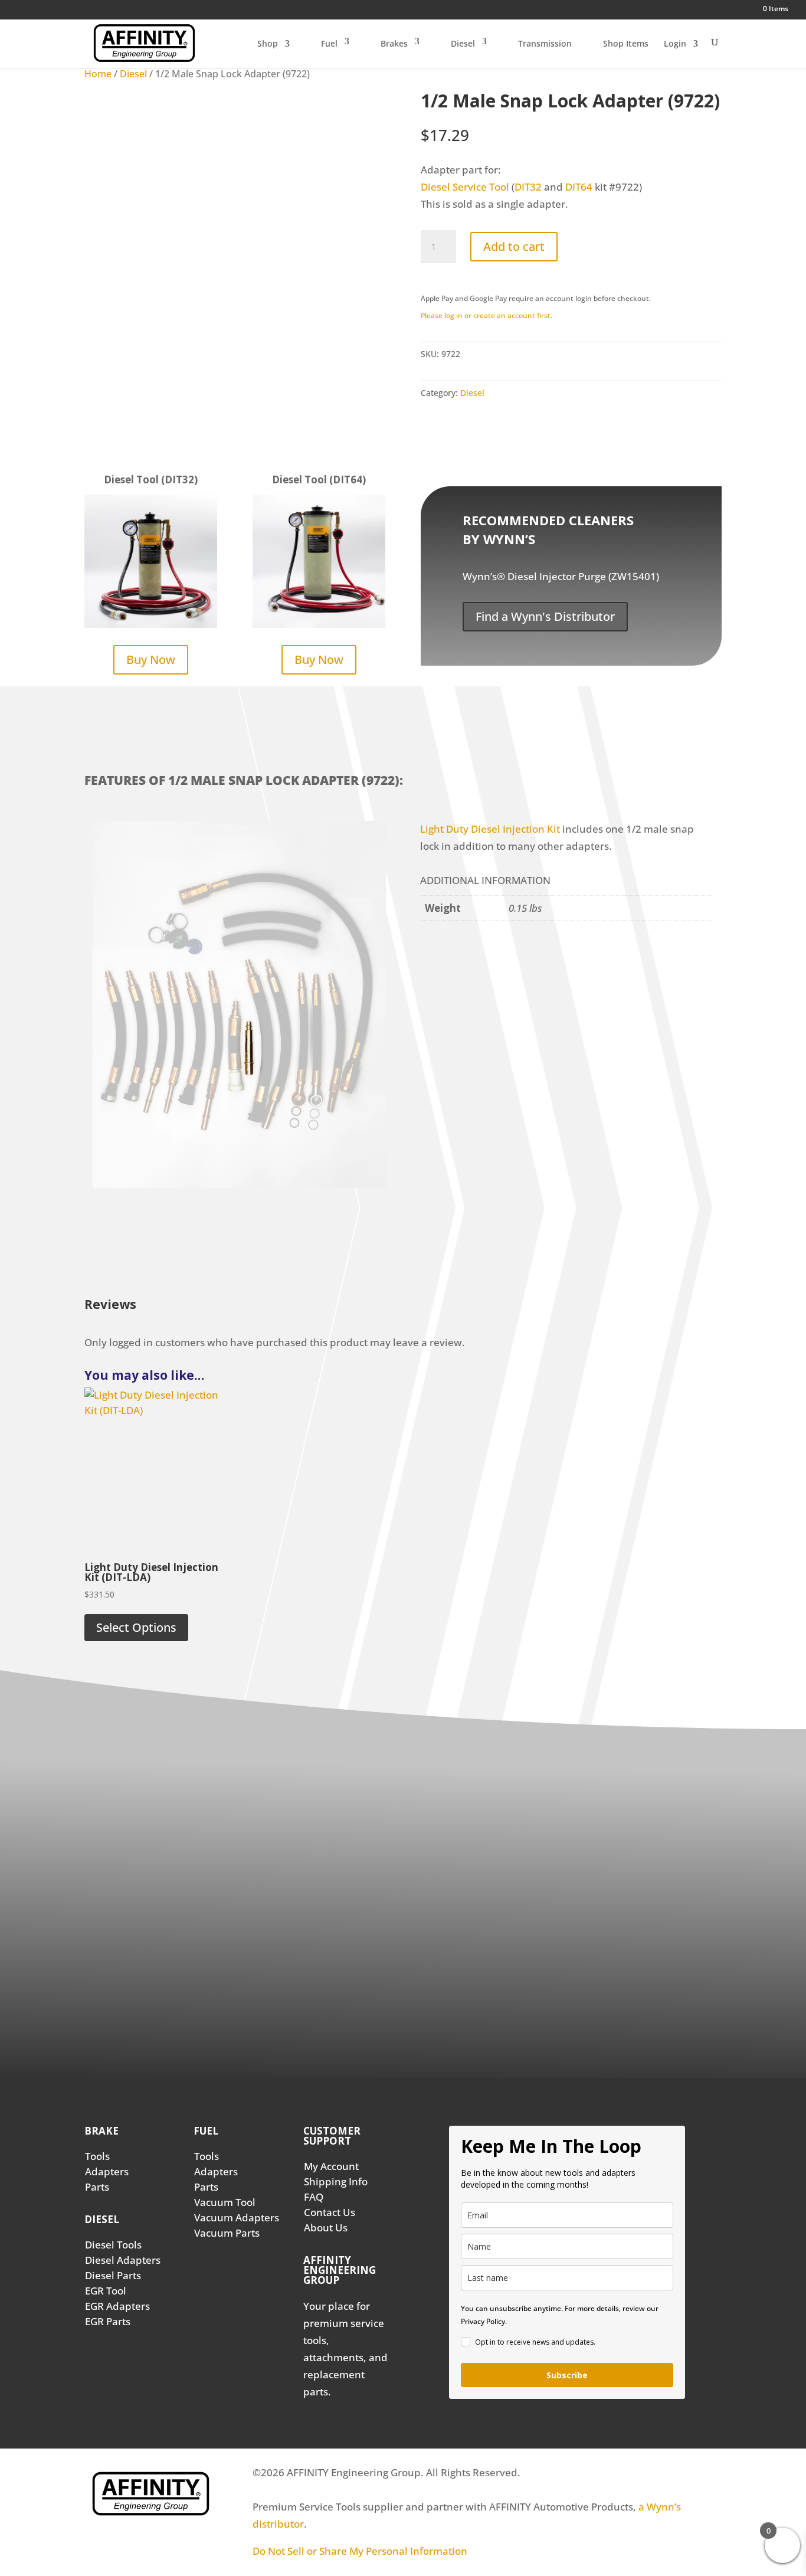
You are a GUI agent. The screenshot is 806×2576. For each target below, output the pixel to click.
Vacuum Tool (225, 2202)
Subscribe (567, 2375)
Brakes (394, 43)
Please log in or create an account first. (486, 315)
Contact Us (330, 2212)
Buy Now (151, 659)
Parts (97, 2187)
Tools (97, 2156)
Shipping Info (336, 2181)
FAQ (314, 2197)
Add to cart (514, 246)
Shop (268, 44)
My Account (331, 2166)
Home (98, 74)
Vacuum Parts (227, 2233)
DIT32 (528, 187)
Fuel (329, 43)
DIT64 (579, 187)
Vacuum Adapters (237, 2217)
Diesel (463, 43)
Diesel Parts (113, 2275)
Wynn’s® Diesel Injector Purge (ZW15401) (561, 576)
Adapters (107, 2171)
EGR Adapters (117, 2306)
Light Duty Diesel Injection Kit (490, 829)
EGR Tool (106, 2291)
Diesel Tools (113, 2245)
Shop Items (626, 43)
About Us (326, 2228)
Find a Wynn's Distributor (545, 616)
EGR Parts (108, 2321)
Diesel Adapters (123, 2260)
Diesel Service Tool (465, 187)
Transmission (545, 43)
